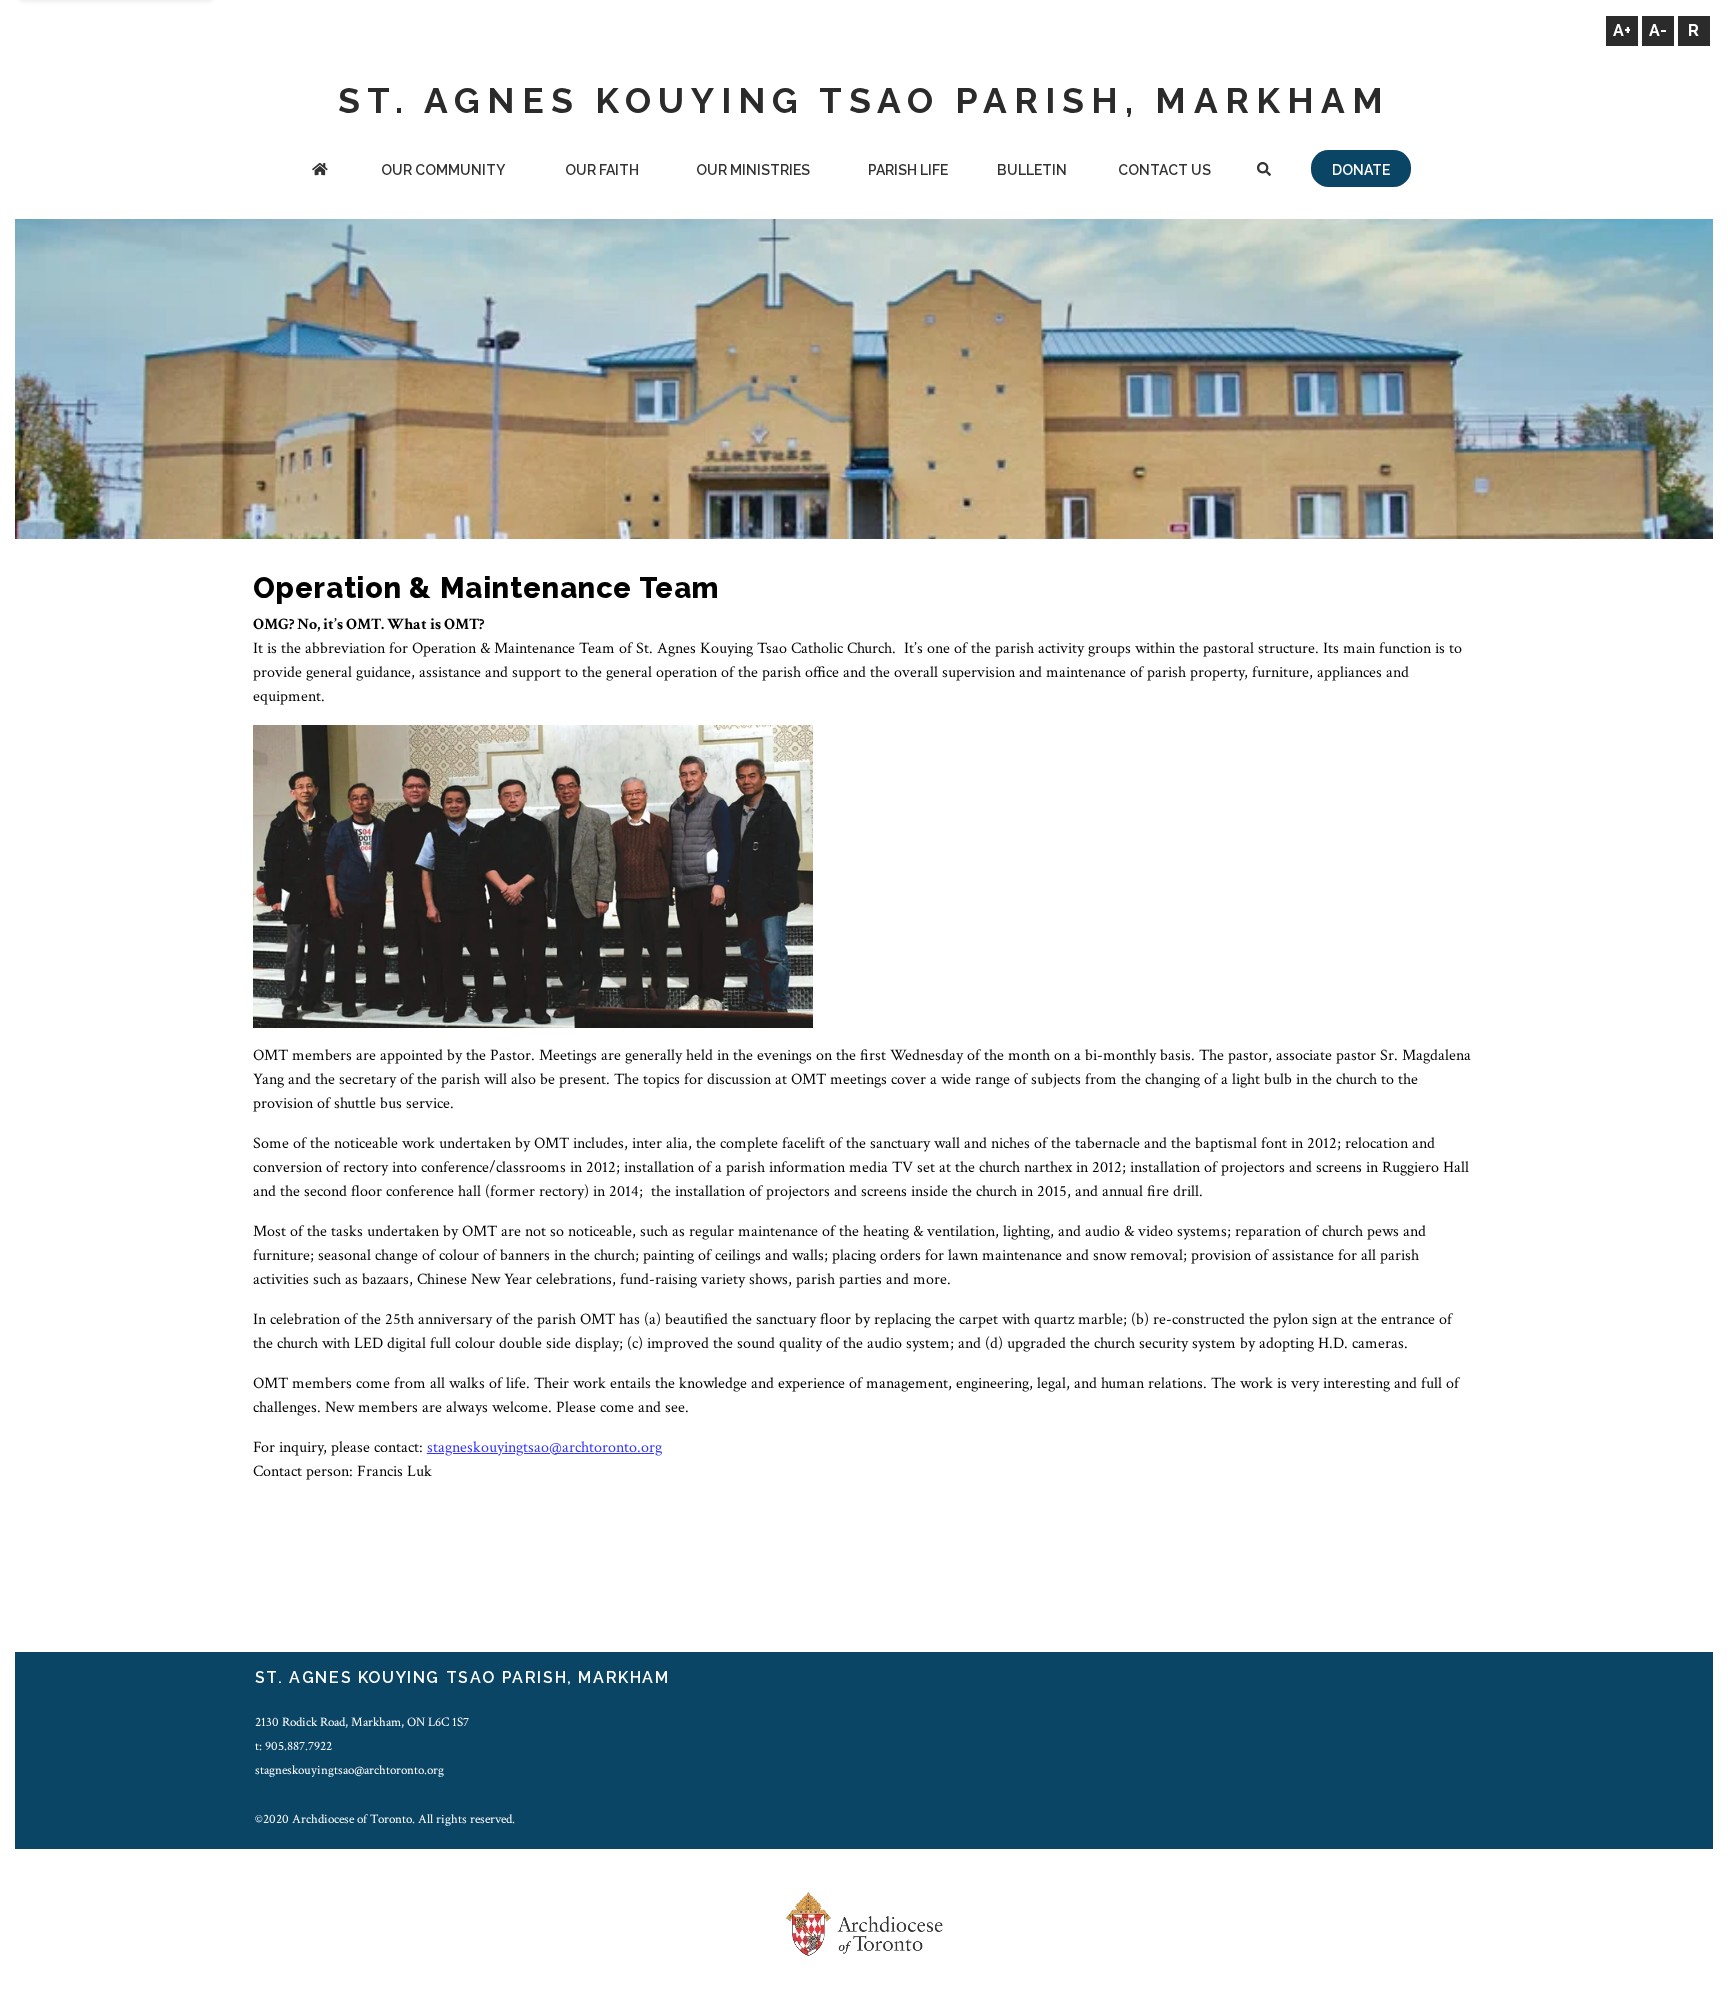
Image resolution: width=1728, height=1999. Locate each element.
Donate (1361, 170)
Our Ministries (753, 170)
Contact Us (1164, 170)
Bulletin (1032, 170)
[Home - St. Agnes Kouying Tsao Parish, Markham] (320, 171)
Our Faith (602, 170)
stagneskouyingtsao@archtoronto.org (544, 1447)
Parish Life (908, 170)
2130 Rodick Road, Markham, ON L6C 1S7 (362, 1722)
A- (1658, 30)
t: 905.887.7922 (293, 1746)
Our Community (443, 170)
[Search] (1263, 171)
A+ (1622, 30)
